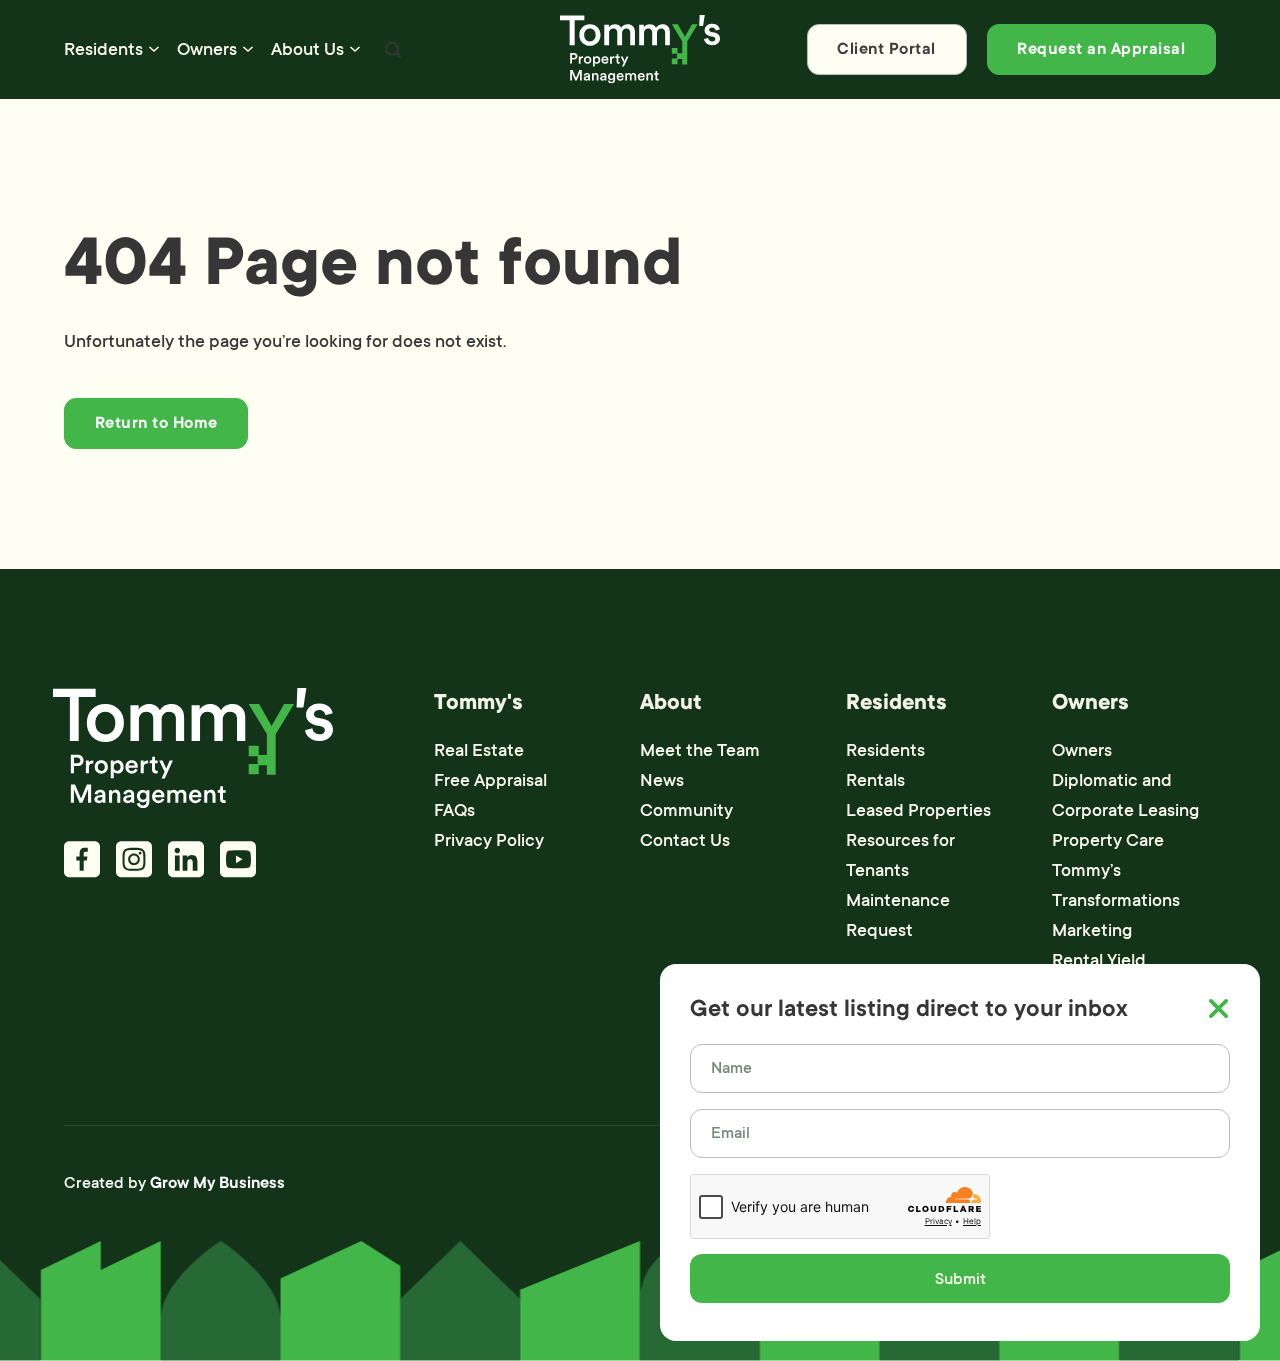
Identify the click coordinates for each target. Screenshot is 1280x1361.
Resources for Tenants (900, 855)
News (662, 780)
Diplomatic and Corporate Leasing (1125, 795)
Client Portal (886, 49)
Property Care (1108, 840)
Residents (103, 49)
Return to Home (156, 423)
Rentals (875, 780)
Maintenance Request (898, 915)
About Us (307, 49)
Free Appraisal (490, 780)
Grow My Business (217, 1183)
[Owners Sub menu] (248, 49)
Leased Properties (918, 810)
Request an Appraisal (1101, 49)
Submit (960, 1279)
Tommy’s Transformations (1116, 885)
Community (686, 810)
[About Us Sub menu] (355, 49)
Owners (207, 49)
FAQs (454, 810)
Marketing (1092, 930)
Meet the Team (700, 750)
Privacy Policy (489, 840)
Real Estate (479, 750)
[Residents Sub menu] (154, 49)
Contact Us (685, 840)
